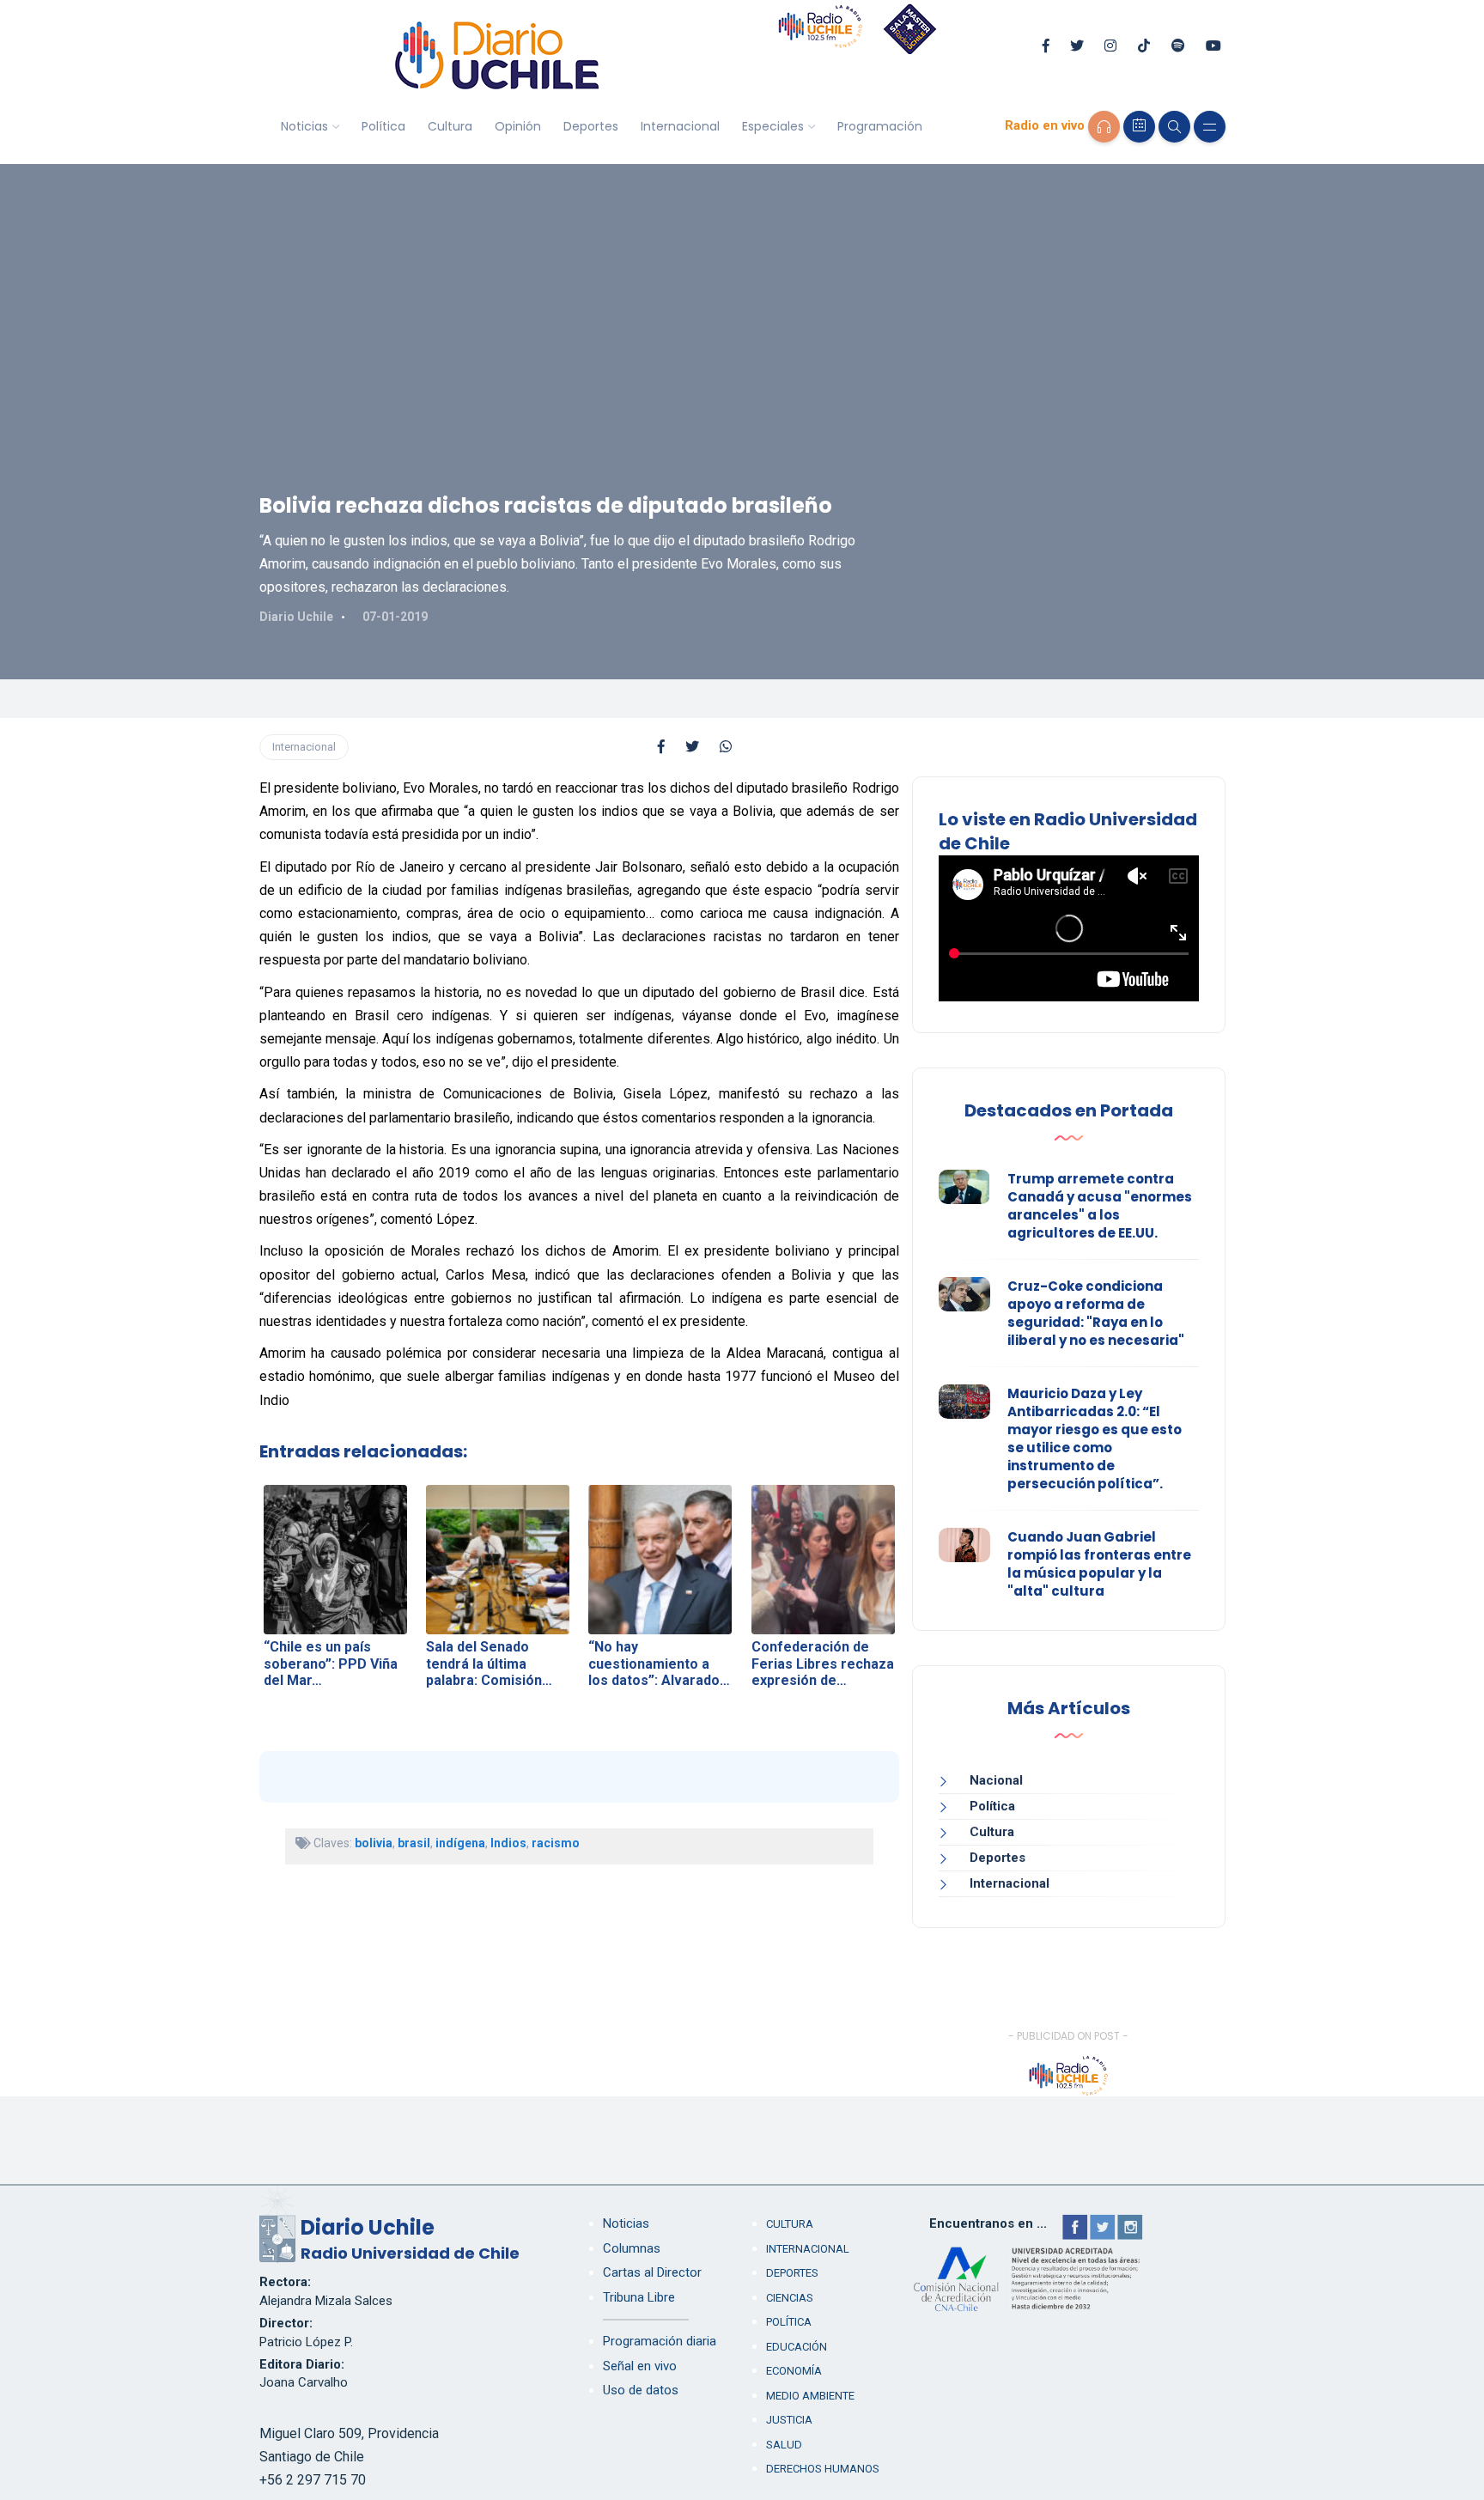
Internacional (680, 126)
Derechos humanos (823, 2469)
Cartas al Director (652, 2272)
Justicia (789, 2420)
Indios (508, 1843)
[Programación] (1139, 127)
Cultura (450, 126)
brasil (414, 1843)
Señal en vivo (640, 2366)
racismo (556, 1843)
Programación (880, 126)
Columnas (632, 2248)
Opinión (518, 126)
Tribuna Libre (639, 2297)
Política (383, 126)
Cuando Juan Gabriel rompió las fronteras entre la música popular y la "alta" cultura (1099, 1564)
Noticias (304, 126)
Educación (797, 2347)
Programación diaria (660, 2341)
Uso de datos (641, 2390)
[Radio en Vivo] (1104, 127)
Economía (794, 2371)
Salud (784, 2445)
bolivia (374, 1843)
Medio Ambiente (810, 2396)
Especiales (773, 126)
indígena (460, 1843)
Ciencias (790, 2298)
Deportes (591, 126)
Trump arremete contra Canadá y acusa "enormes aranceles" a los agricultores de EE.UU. (1100, 1206)
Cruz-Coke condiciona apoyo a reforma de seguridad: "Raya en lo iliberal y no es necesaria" (1096, 1313)
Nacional (996, 1780)
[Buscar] (1174, 127)
